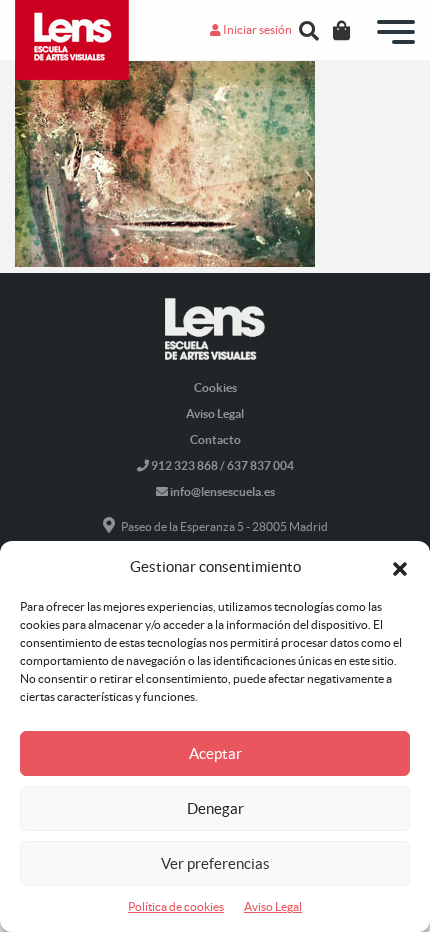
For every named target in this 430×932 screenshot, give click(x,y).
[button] (400, 567)
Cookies (215, 387)
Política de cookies (176, 906)
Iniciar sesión (256, 29)
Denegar (215, 808)
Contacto (215, 439)
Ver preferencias (215, 863)
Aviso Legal (273, 906)
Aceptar (215, 753)
